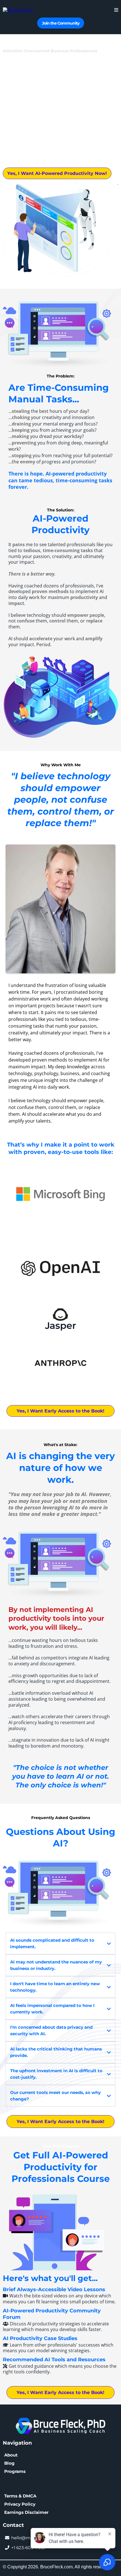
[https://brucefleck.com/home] (18, 10)
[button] (116, 10)
